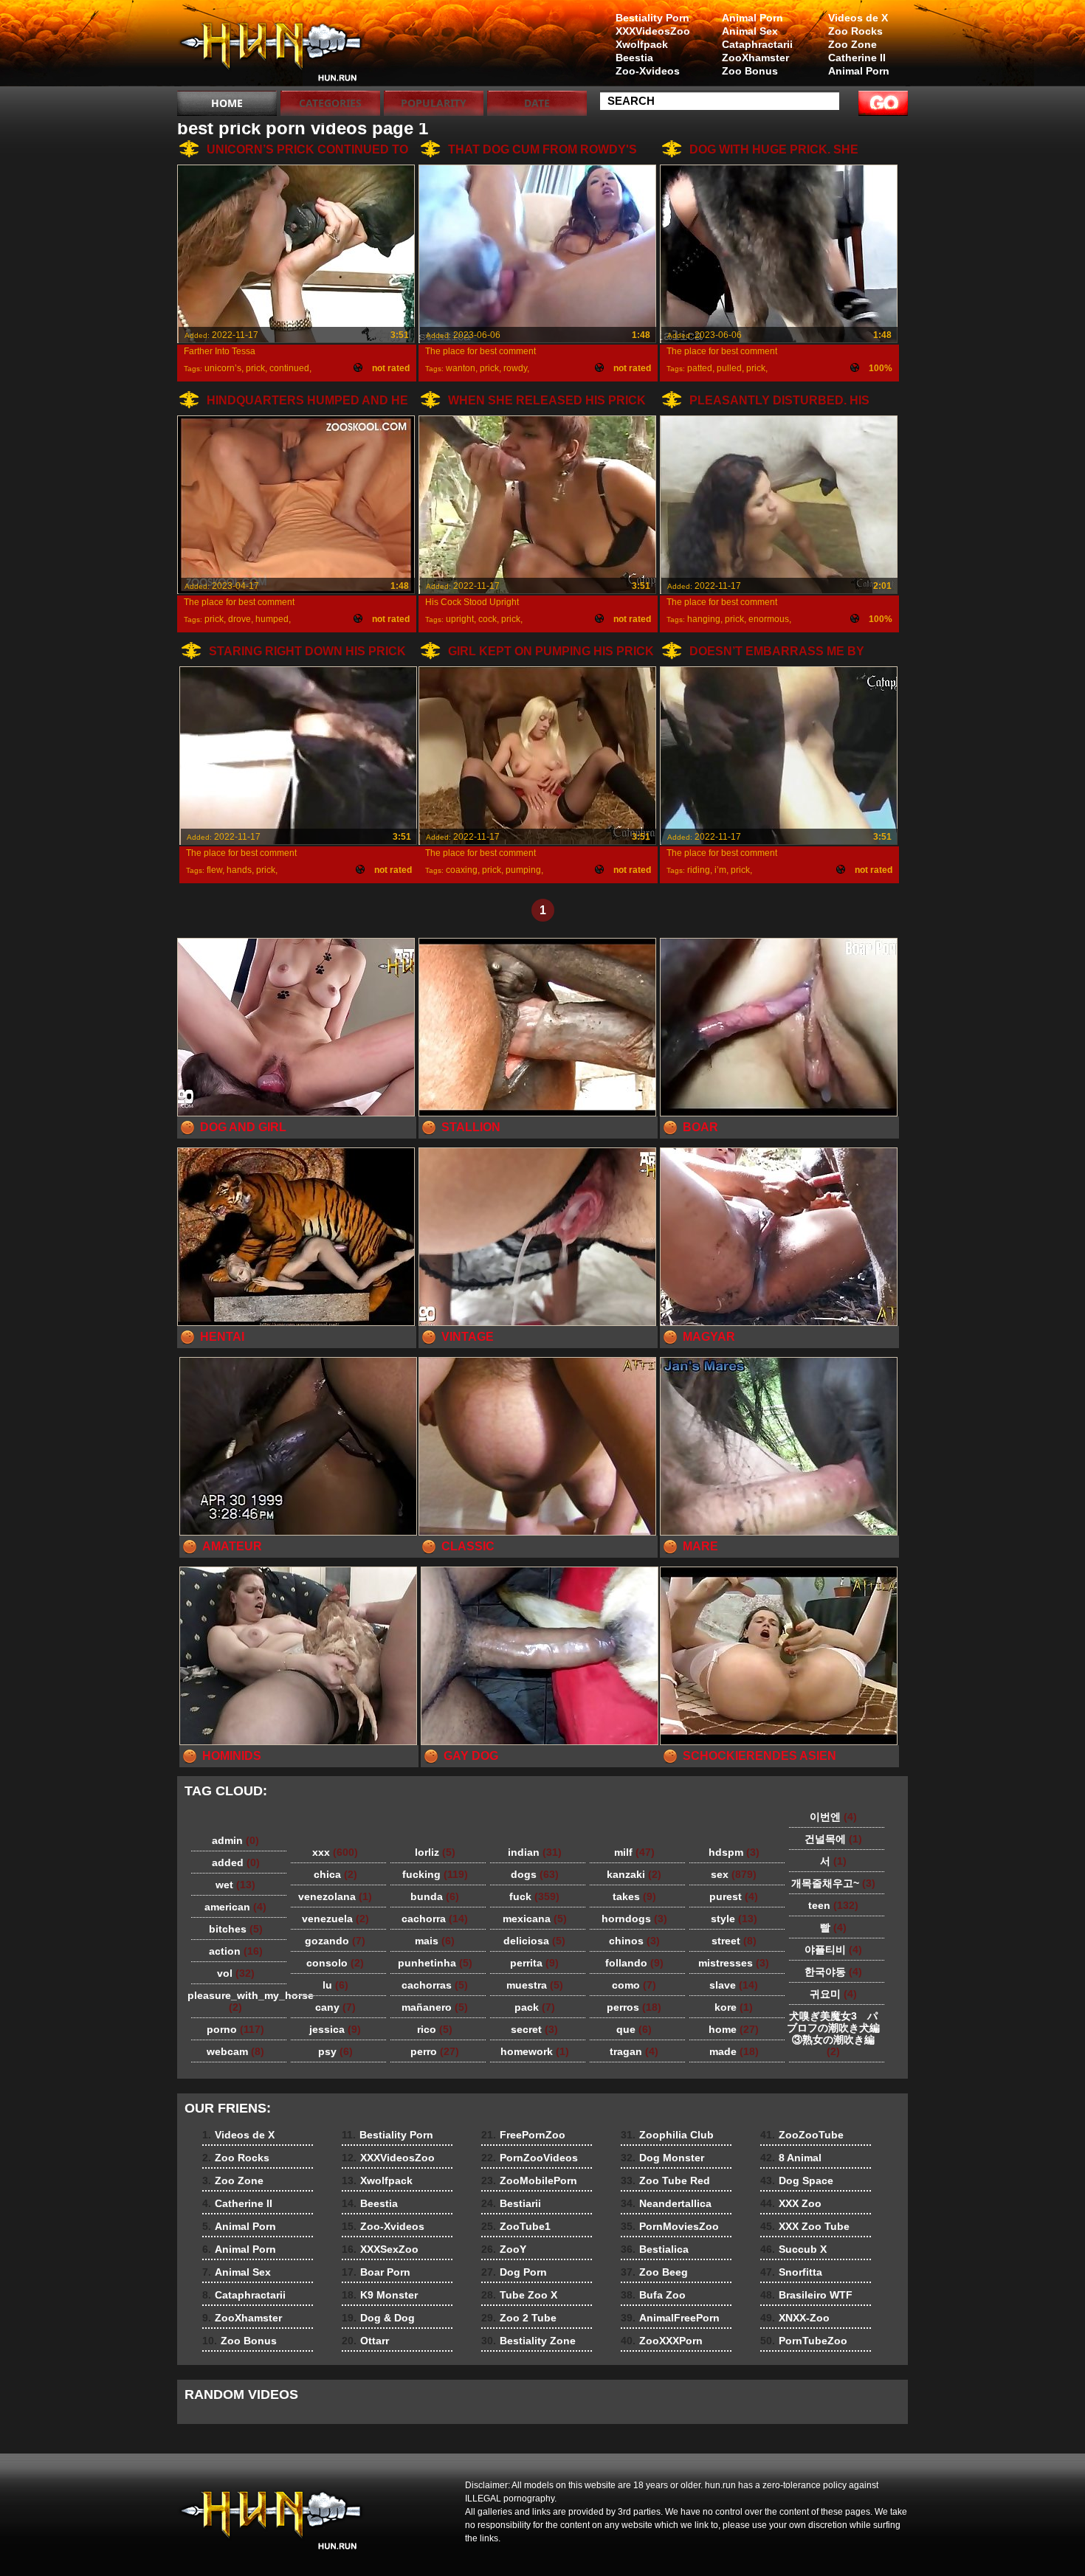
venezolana (335, 1896)
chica (335, 1874)
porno (235, 2029)
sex (734, 1874)
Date (537, 103)
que (634, 2029)
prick (255, 368)
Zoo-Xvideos (648, 71)
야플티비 (833, 1950)
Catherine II (857, 58)
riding (699, 870)
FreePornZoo (523, 2135)
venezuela (335, 1919)
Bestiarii (511, 2203)
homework (535, 2051)
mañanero (435, 2007)
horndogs (634, 1919)
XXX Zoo (791, 2203)
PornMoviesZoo (670, 2226)
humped (272, 619)
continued (289, 368)
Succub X (793, 2249)
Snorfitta (791, 2272)
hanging (704, 619)
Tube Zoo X (519, 2295)
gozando (335, 1941)
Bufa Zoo (653, 2295)
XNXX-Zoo (795, 2318)
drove (240, 619)
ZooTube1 (516, 2226)
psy (335, 2051)
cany (335, 2007)
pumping (523, 870)
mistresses (734, 1963)
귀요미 (833, 1994)
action (236, 1951)
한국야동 (833, 1972)
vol (236, 1973)
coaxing (462, 870)
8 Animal (791, 2158)
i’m (720, 870)
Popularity (434, 103)
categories (330, 103)
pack (535, 2007)
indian (535, 1852)
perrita (534, 1963)
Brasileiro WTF (806, 2295)
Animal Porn (859, 71)
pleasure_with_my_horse (239, 2001)
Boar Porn (376, 2272)
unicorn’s (223, 368)
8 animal (271, 46)
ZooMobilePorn (529, 2180)
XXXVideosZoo (653, 31)
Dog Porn (514, 2272)
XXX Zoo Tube (805, 2226)
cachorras (435, 1985)
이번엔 (833, 1817)
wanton (461, 368)
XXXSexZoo (380, 2249)
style (734, 1919)
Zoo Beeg (654, 2272)
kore (734, 2007)
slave (734, 1985)
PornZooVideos (530, 2158)
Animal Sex (750, 31)
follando (634, 1963)
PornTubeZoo (804, 2341)
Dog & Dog (378, 2318)
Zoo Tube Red (665, 2180)
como (634, 1985)
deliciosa (534, 1941)
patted (700, 368)
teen (833, 1905)
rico (435, 2029)
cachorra (435, 1919)
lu (335, 1985)
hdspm (734, 1852)
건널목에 (833, 1839)
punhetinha (435, 1963)
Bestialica (655, 2249)
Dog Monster (662, 2158)
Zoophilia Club (667, 2135)
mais (435, 1941)
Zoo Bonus (750, 71)
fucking (435, 1874)
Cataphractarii (757, 44)
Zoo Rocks (855, 31)
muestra (535, 1985)
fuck (534, 1896)
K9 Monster (380, 2295)
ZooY (504, 2249)
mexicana (535, 1919)
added (236, 1862)
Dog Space (797, 2180)
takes (634, 1896)
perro (435, 2051)
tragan (634, 2051)
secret (534, 2029)
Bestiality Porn (652, 18)
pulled (729, 368)
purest (734, 1896)
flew (214, 870)
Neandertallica (666, 2203)
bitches (236, 1929)
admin (235, 1840)
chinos (634, 1941)
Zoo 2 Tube (519, 2318)
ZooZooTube (802, 2135)
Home (227, 103)
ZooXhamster (755, 58)
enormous (769, 619)
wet (235, 1885)
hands (239, 870)
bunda (435, 1896)
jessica (335, 2029)
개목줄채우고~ (833, 1883)
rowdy (515, 368)
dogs (535, 1874)
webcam (235, 2051)
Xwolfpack (642, 44)
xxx (335, 1852)
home (734, 2029)
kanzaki (634, 1874)
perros (634, 2007)
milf (634, 1852)
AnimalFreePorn (670, 2318)
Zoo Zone (852, 44)
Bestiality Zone (528, 2341)
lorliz (435, 1852)
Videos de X (858, 18)
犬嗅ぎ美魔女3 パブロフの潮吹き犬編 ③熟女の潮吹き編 (838, 2034)
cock (488, 619)
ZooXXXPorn (662, 2341)
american (235, 1907)
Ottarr (365, 2341)
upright (460, 619)
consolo (335, 1963)
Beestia (634, 58)
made (734, 2051)
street (734, 1941)
